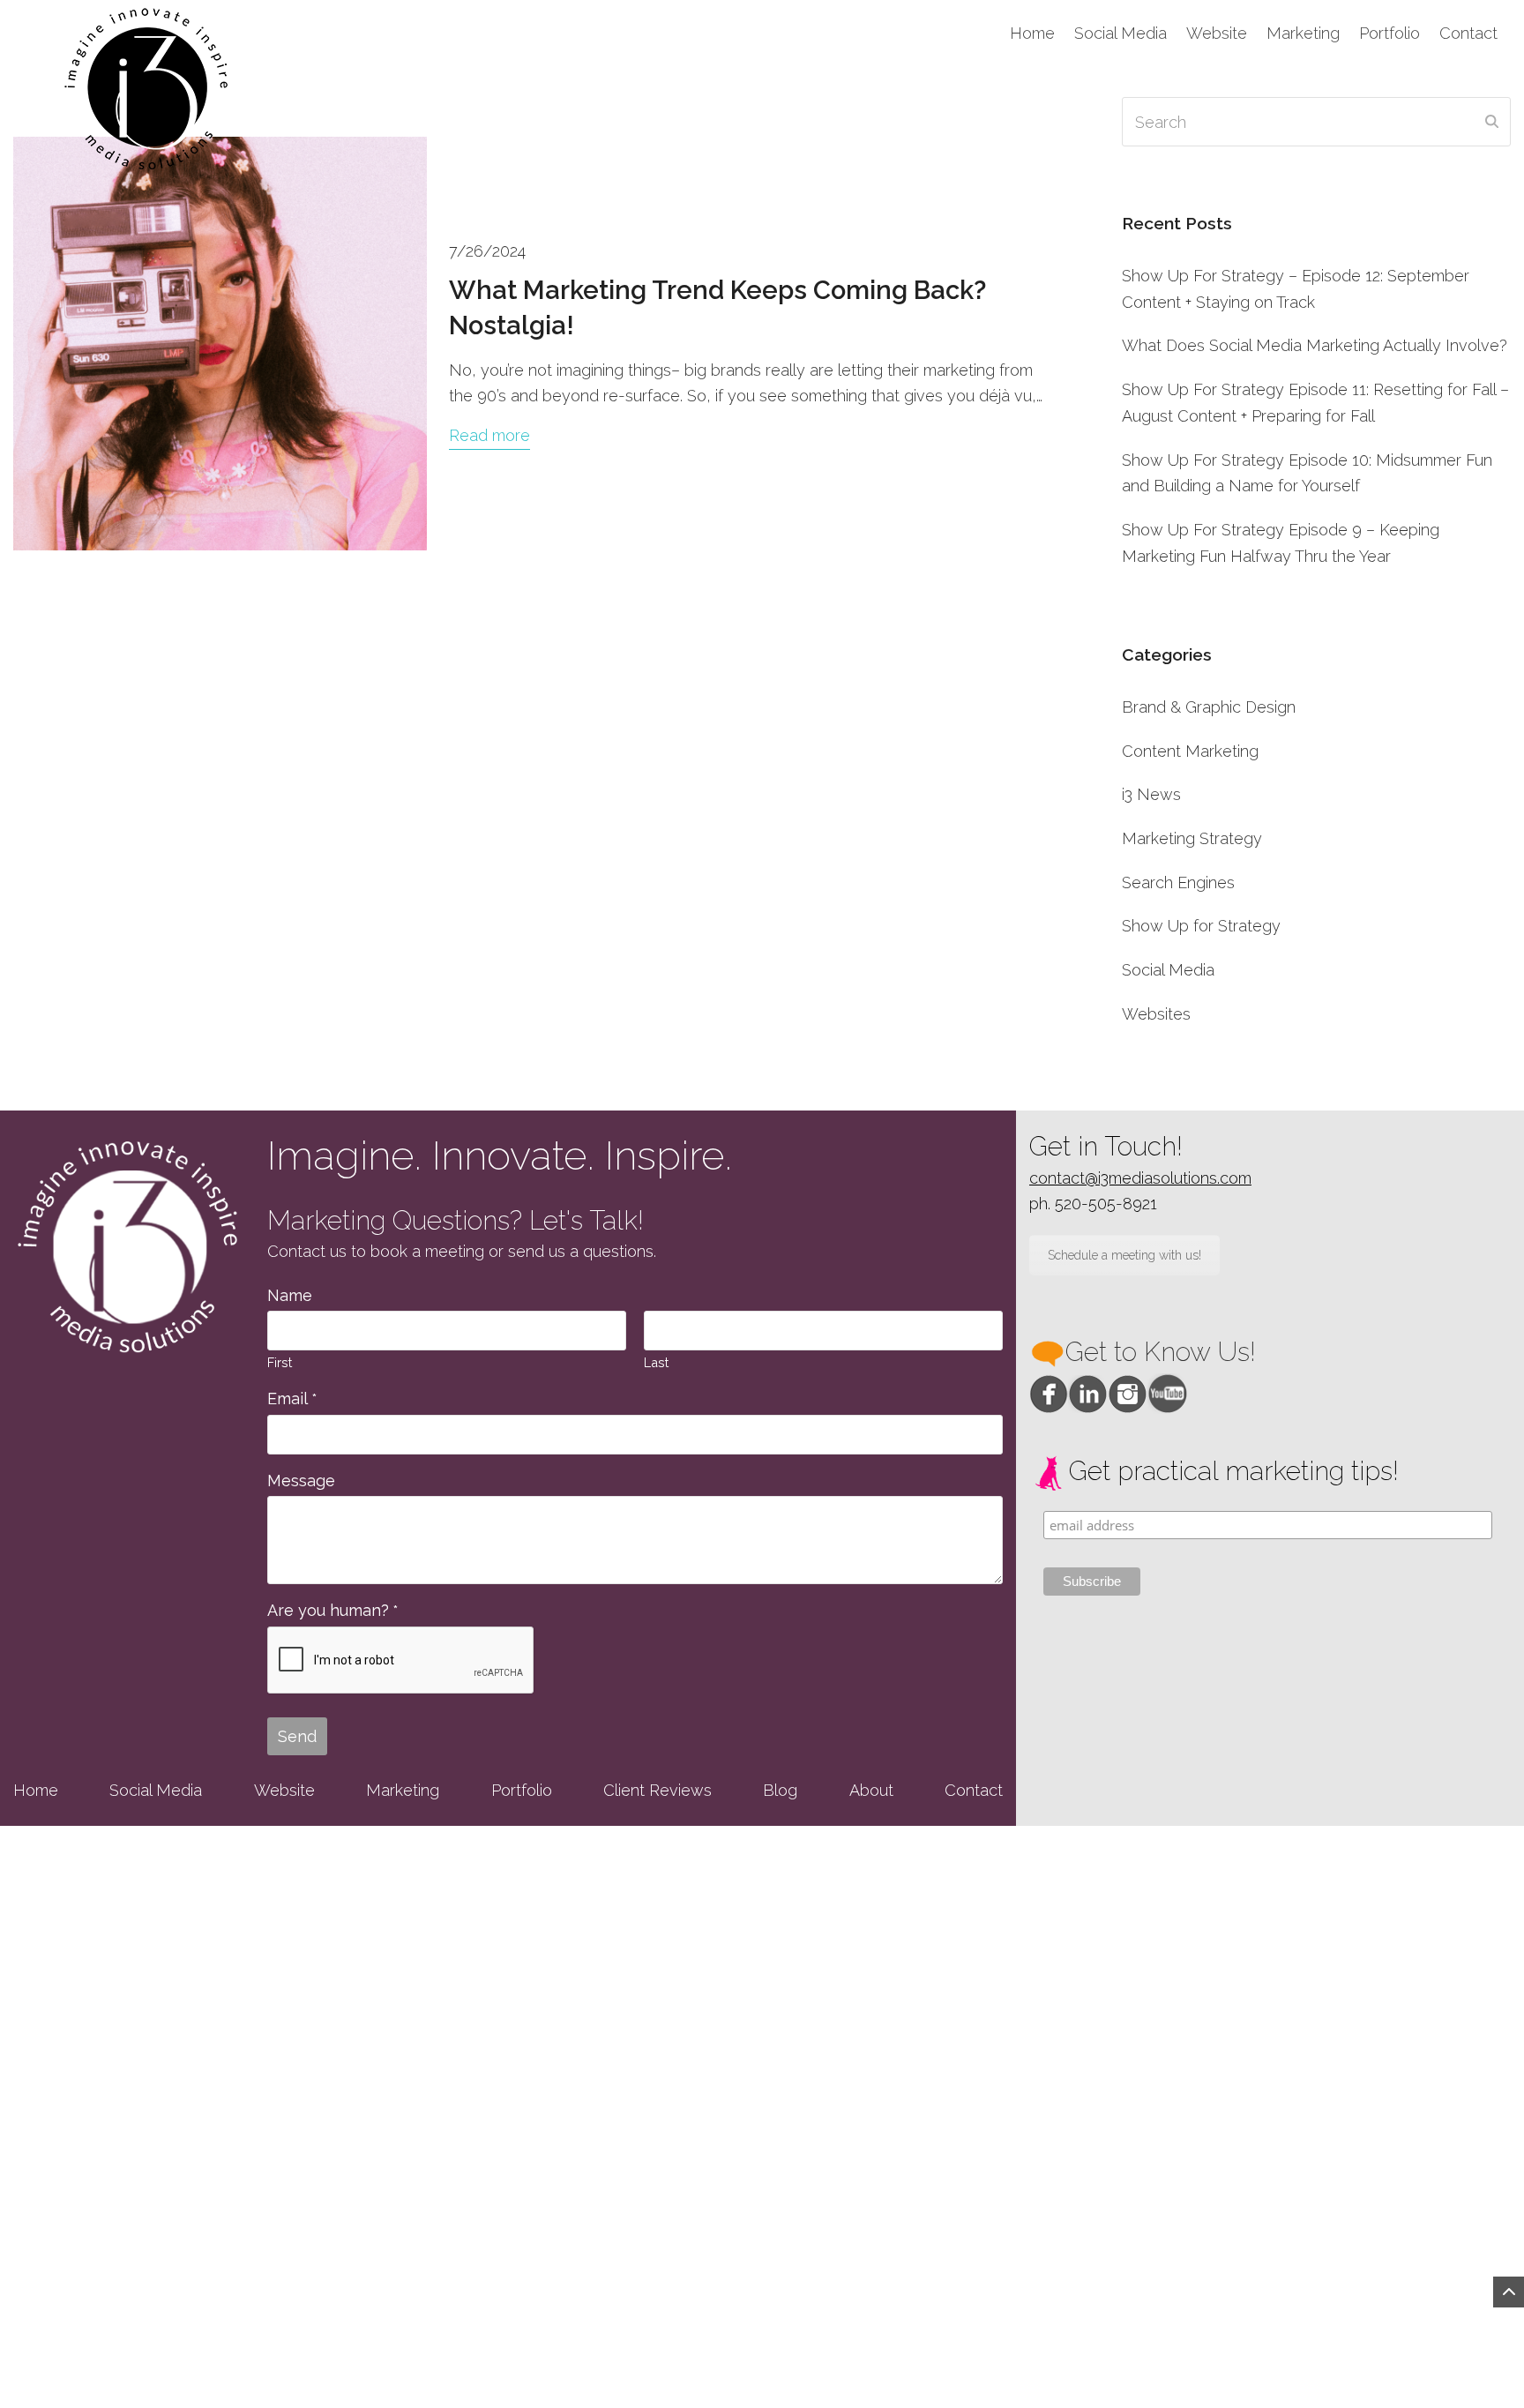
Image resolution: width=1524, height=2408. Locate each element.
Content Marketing (1190, 751)
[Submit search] (1492, 122)
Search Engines (1178, 882)
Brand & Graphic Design (1209, 707)
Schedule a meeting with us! (1124, 1255)
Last (656, 1362)
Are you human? (332, 1610)
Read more (489, 435)
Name (290, 1295)
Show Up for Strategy (1201, 926)
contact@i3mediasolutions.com (1140, 1178)
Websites (1156, 1014)
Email (292, 1398)
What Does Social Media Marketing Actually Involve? (1315, 345)
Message (301, 1481)
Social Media (1168, 970)
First (280, 1362)
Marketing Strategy (1192, 838)
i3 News (1151, 794)
